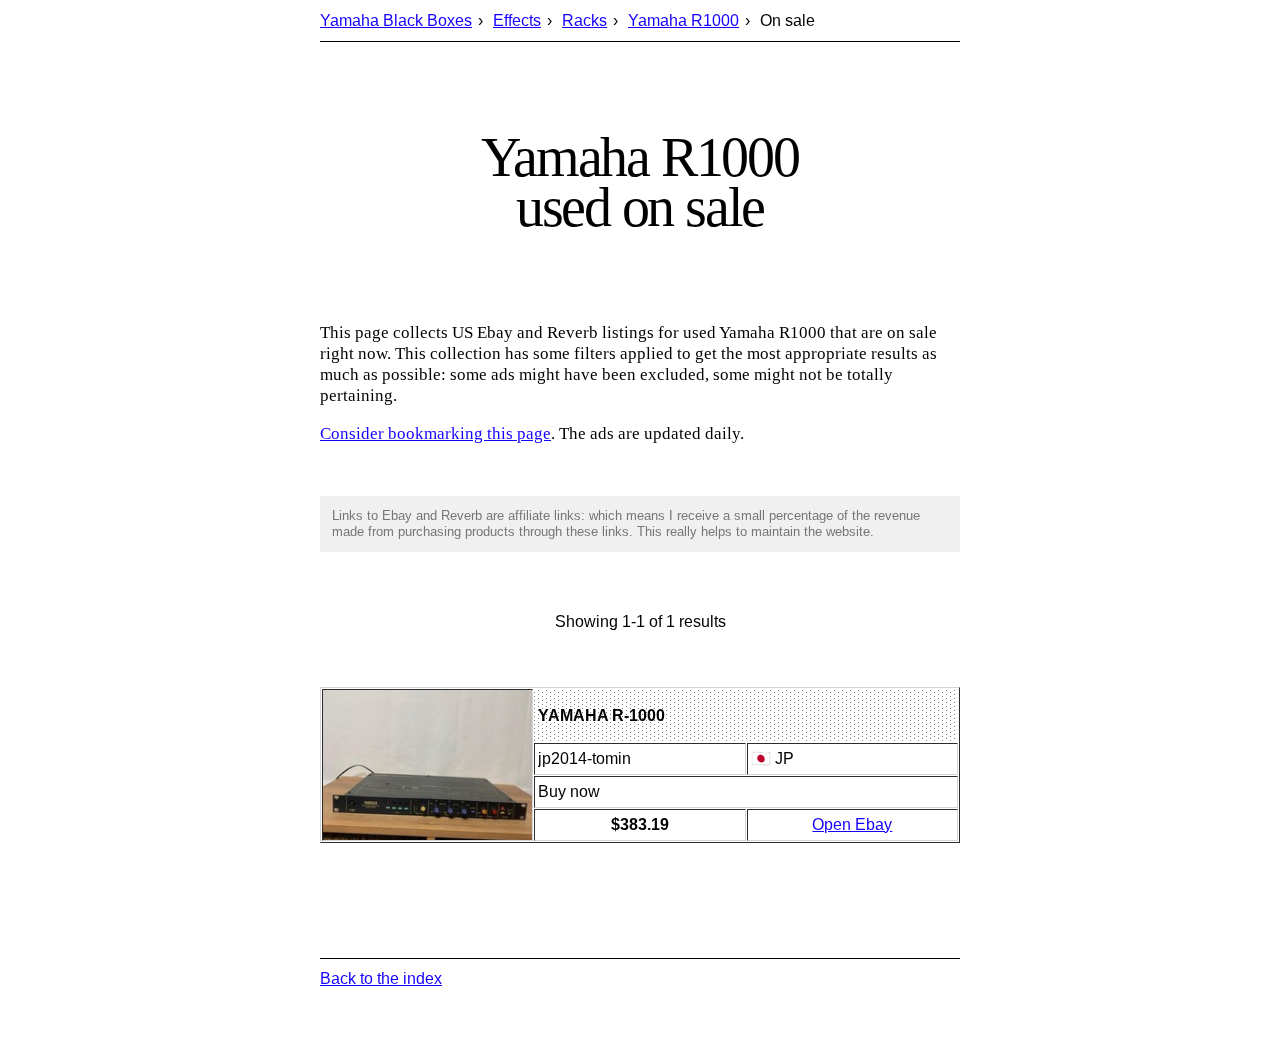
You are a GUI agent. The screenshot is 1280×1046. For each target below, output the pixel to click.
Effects (517, 20)
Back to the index (381, 978)
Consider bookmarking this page (435, 433)
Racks (584, 20)
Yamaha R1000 (683, 20)
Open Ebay (852, 824)
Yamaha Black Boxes (396, 20)
